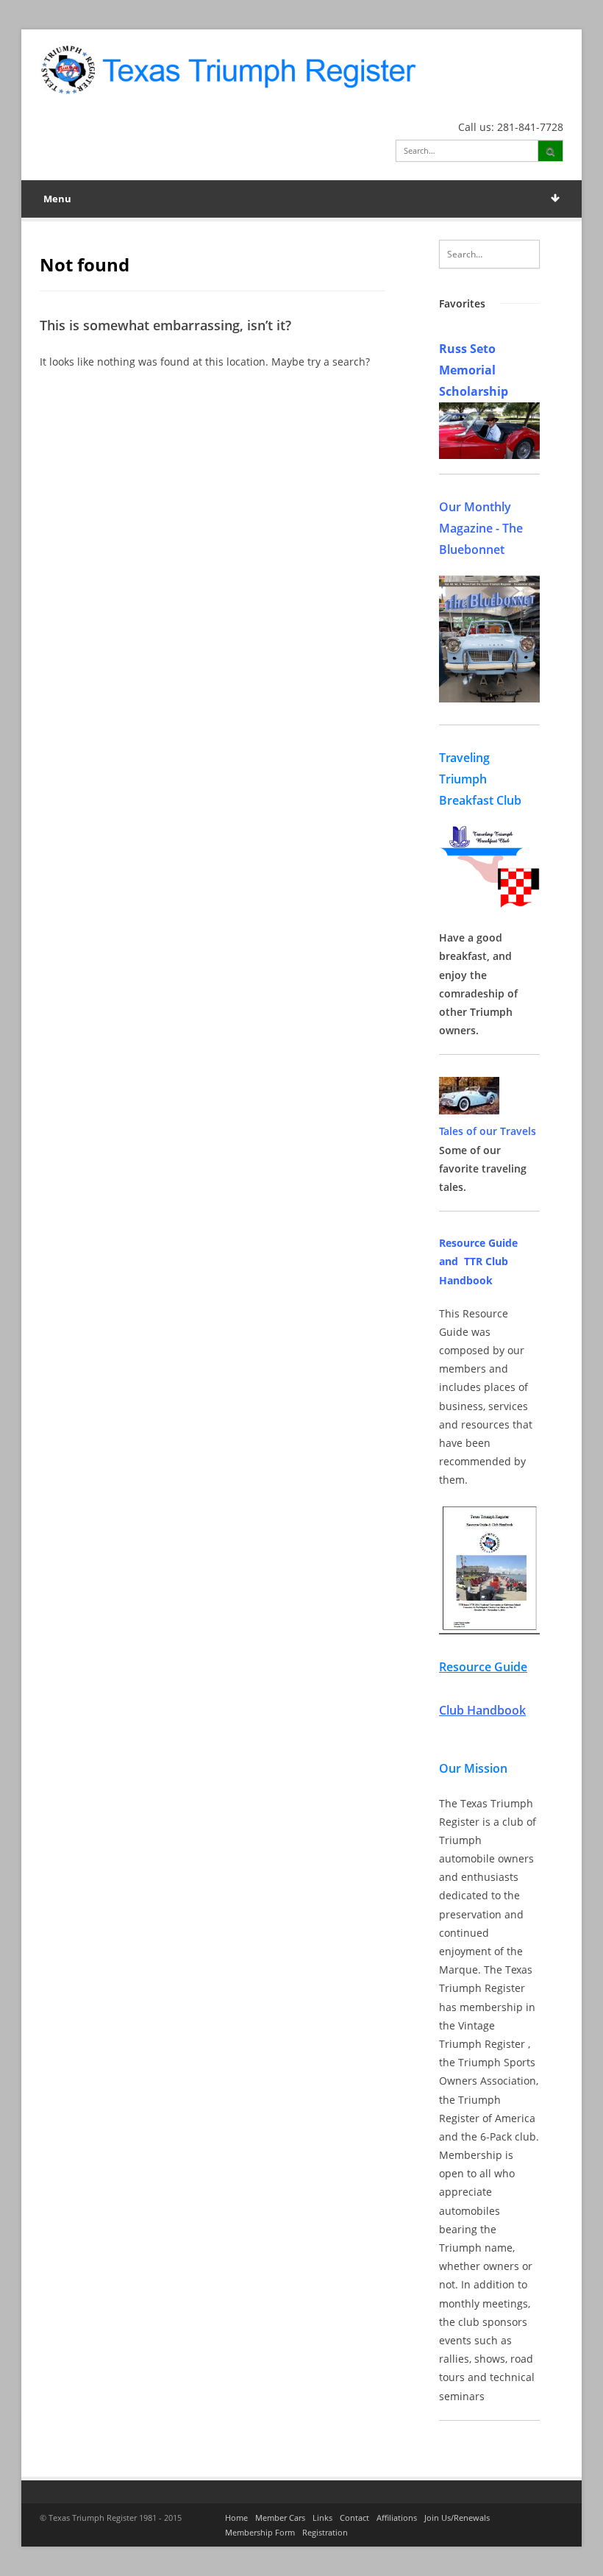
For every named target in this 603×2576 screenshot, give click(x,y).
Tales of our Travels (488, 1131)
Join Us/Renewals (457, 2518)
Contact (354, 2518)
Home (236, 2518)
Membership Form (260, 2532)
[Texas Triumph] (228, 69)
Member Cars (280, 2518)
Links (322, 2518)
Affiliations (397, 2518)
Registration (325, 2532)
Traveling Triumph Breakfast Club (480, 779)
